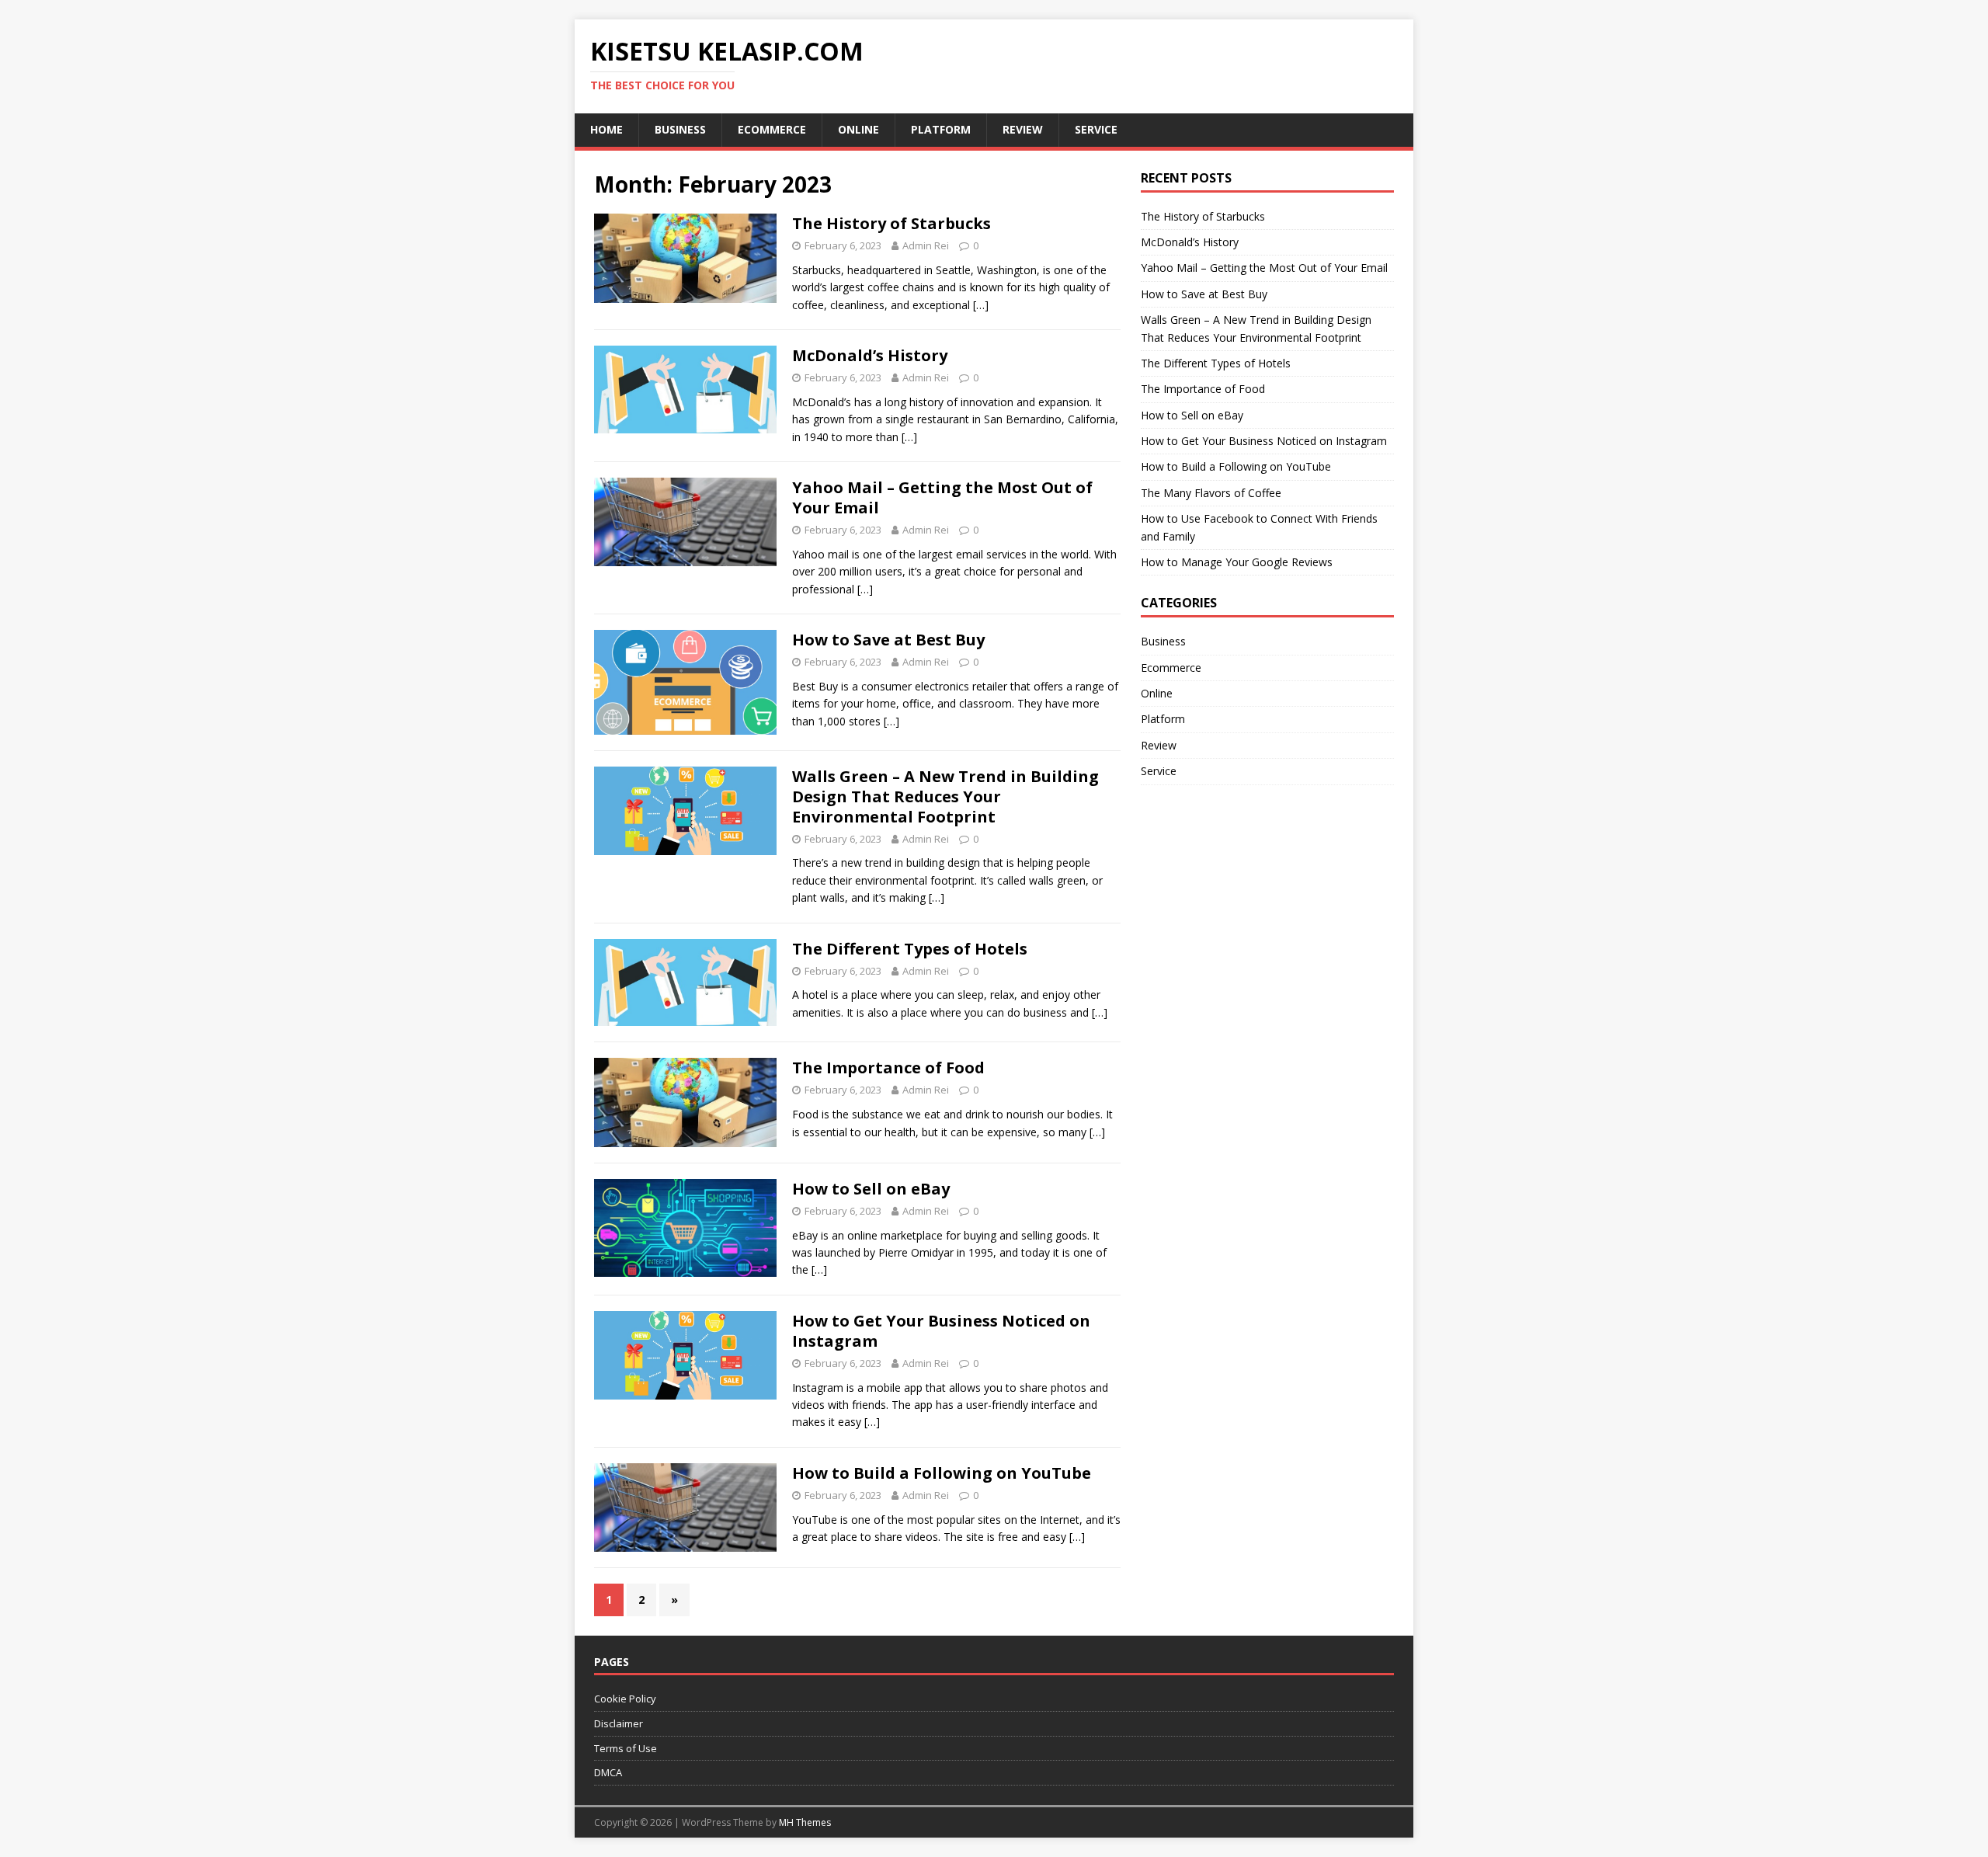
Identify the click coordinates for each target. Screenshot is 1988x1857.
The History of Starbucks (891, 223)
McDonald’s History (870, 355)
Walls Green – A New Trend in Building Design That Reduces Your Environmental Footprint (945, 796)
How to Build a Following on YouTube (942, 1473)
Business (680, 129)
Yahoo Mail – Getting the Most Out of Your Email (942, 497)
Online (858, 129)
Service (1096, 129)
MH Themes (805, 1822)
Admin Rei (926, 245)
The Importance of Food (888, 1068)
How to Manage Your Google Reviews (1237, 562)
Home (606, 129)
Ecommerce (772, 129)
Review (1023, 129)
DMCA (608, 1772)
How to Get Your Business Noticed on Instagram (941, 1331)
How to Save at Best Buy (888, 640)
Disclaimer (619, 1723)
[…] (981, 305)
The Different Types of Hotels (910, 949)
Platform (941, 129)
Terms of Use (626, 1748)
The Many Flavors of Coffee (1211, 493)
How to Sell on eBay (871, 1189)
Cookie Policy (625, 1699)
